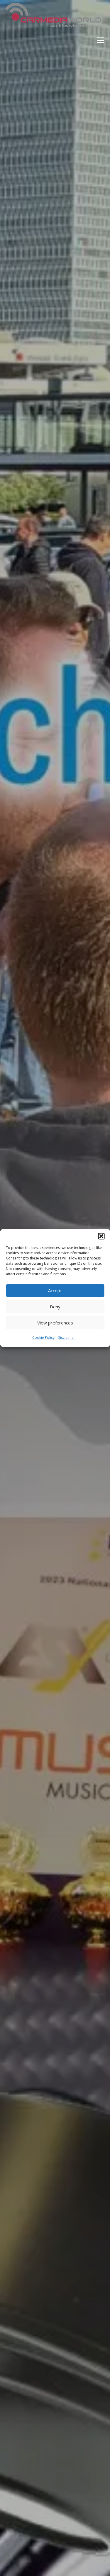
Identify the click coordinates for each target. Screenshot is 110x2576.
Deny (55, 1307)
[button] (101, 1236)
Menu (100, 40)
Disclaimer (66, 1337)
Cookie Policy (43, 1337)
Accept (55, 1290)
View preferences (55, 1323)
